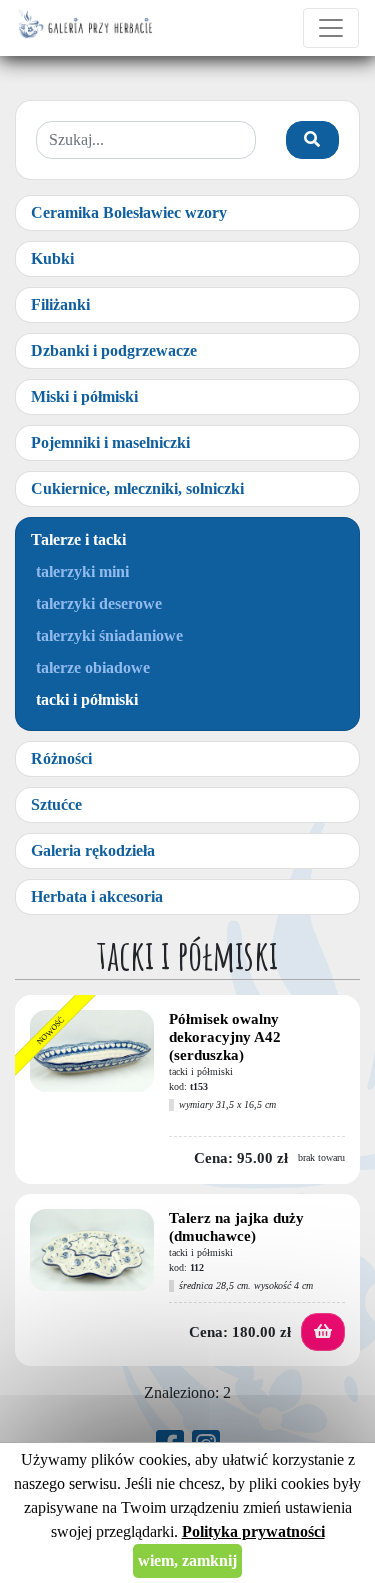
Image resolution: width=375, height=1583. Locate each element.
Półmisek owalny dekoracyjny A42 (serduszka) (225, 1037)
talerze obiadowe (93, 667)
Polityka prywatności (253, 1531)
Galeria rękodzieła (93, 850)
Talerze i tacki (78, 539)
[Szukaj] (312, 140)
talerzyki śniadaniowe (109, 635)
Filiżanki (60, 304)
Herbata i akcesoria (97, 896)
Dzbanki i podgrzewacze (114, 350)
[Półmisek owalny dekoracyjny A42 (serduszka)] (92, 1056)
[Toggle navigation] (331, 28)
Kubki (52, 258)
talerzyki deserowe (99, 603)
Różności (61, 758)
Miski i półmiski (84, 396)
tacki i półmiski (87, 699)
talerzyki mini (82, 571)
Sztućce (56, 804)
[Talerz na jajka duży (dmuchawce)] (92, 1255)
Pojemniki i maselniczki (110, 442)
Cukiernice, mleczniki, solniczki (137, 488)
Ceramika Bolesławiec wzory (129, 212)
